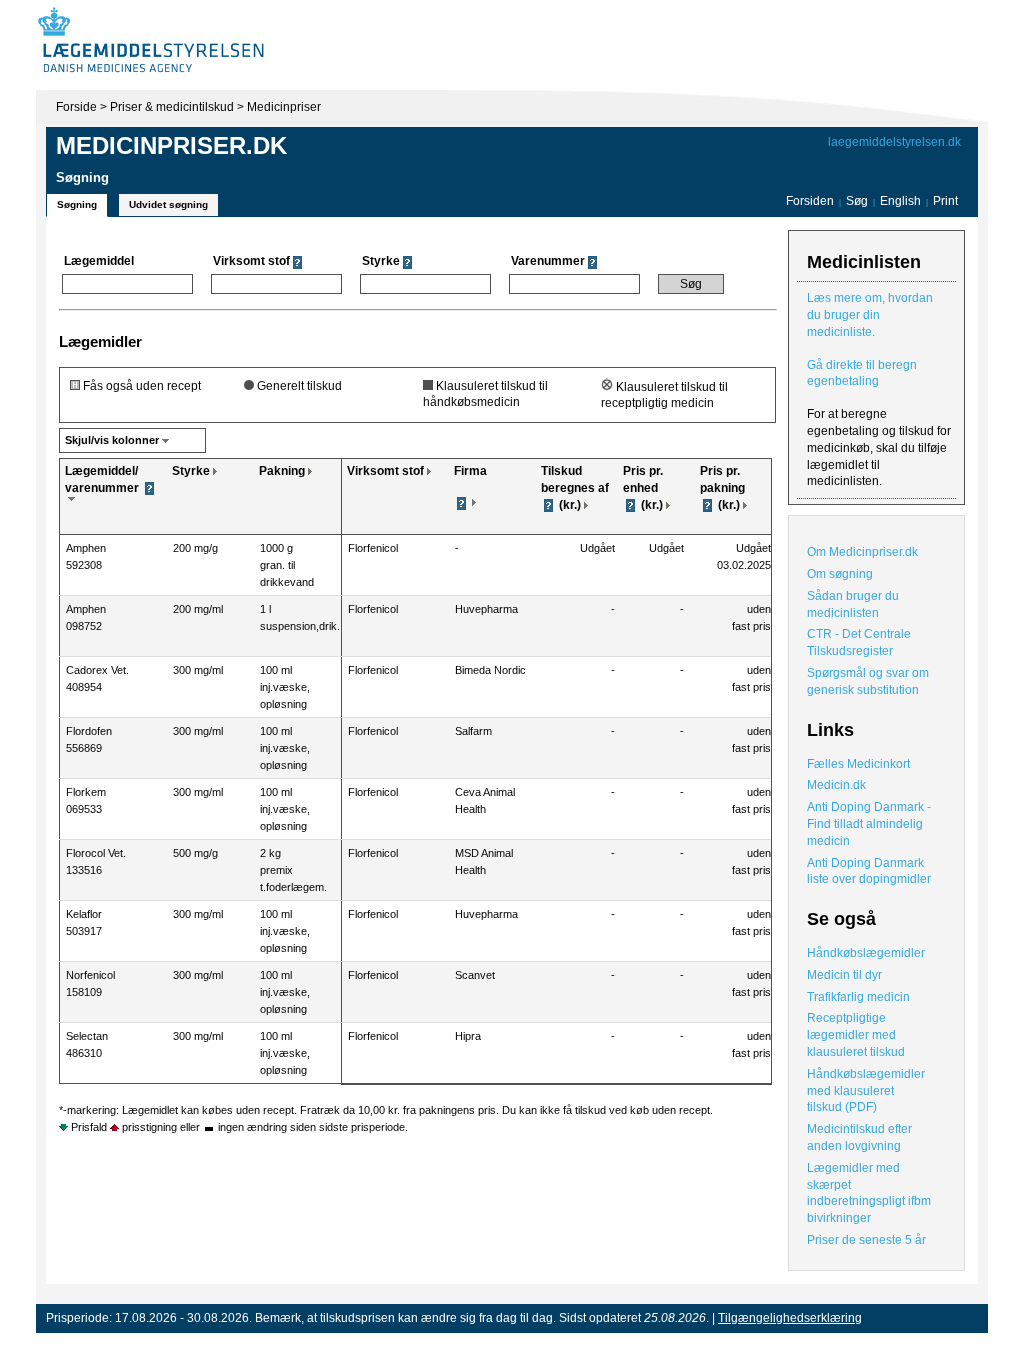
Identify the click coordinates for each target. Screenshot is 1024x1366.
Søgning (77, 204)
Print (945, 201)
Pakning (282, 471)
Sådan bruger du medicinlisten (853, 604)
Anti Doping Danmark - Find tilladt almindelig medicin (869, 824)
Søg (857, 201)
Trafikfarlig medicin (858, 997)
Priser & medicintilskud (172, 107)
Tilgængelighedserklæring (790, 1318)
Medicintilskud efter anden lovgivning (859, 1137)
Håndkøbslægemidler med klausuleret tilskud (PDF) (866, 1091)
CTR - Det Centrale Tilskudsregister (859, 642)
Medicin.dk (836, 785)
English (902, 201)
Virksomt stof (385, 471)
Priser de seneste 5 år (866, 1240)
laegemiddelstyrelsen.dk (894, 142)
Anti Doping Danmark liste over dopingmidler (869, 871)
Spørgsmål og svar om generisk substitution (868, 681)
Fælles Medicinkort (858, 764)
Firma (470, 471)
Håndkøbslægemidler (866, 953)
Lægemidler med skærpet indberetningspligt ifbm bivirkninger (869, 1193)
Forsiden (810, 201)
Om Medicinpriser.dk (862, 552)
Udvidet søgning (168, 204)
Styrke (191, 471)
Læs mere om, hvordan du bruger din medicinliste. (870, 315)
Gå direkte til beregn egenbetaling (862, 373)
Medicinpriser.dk (171, 145)
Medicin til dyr (844, 975)
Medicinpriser (284, 107)
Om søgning (840, 574)
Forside (76, 107)
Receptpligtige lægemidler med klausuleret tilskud (856, 1035)
